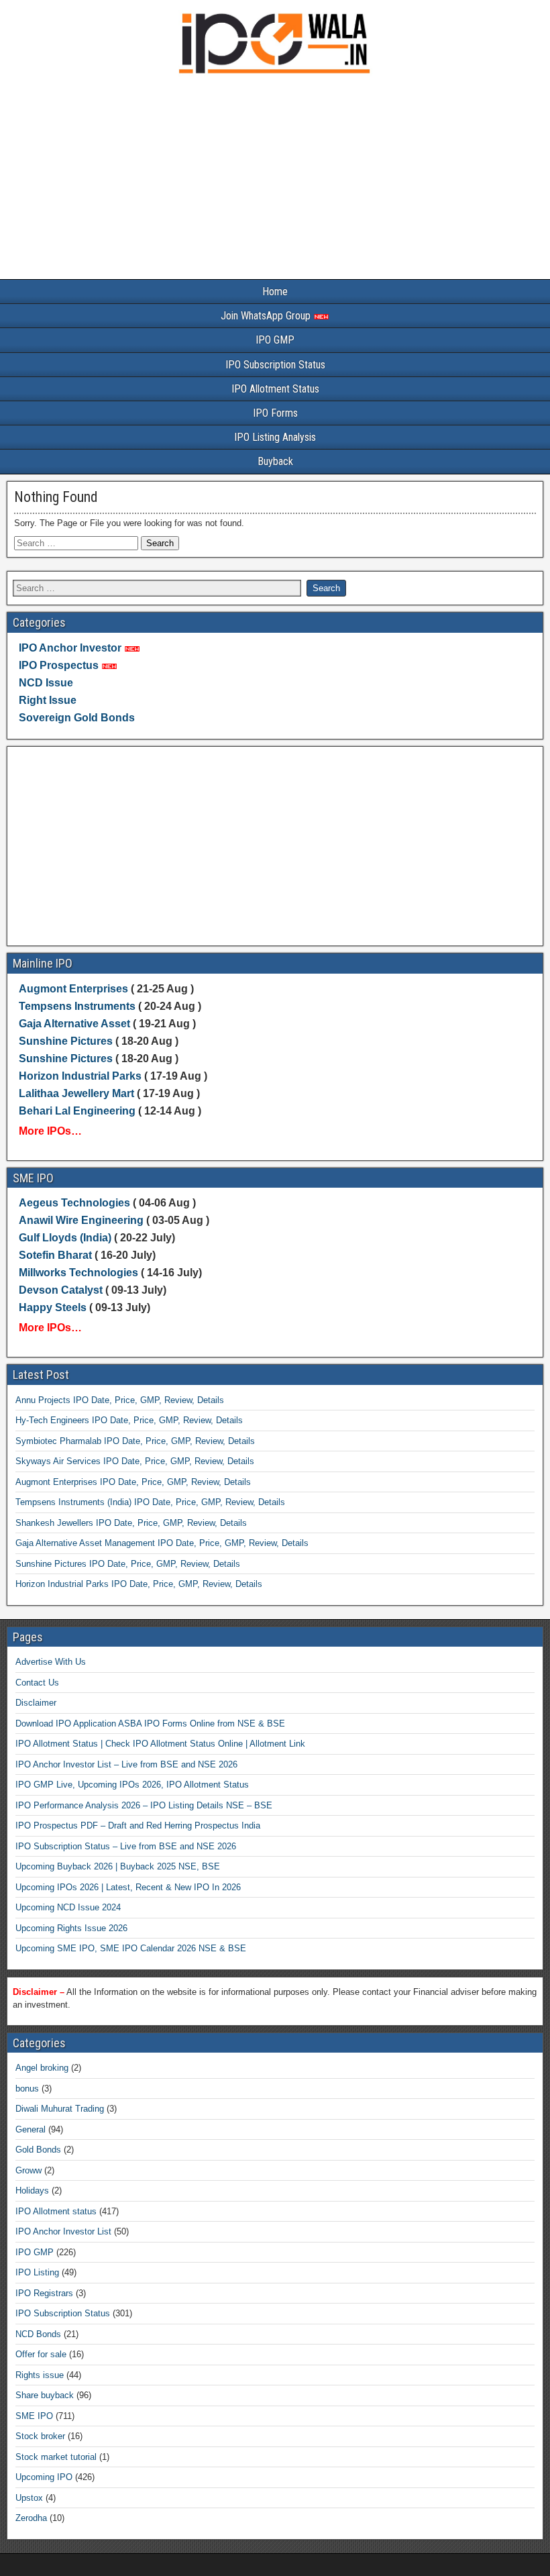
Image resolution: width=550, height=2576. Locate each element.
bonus (27, 2089)
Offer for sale (41, 2354)
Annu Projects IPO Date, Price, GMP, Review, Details (120, 1400)
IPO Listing (37, 2272)
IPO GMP (275, 340)
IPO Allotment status (56, 2211)
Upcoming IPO (44, 2477)
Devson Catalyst (61, 1290)
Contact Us (37, 1683)
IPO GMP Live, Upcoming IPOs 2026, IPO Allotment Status (132, 1785)
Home (275, 292)
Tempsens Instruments (77, 1006)
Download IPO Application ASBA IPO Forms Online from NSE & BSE (150, 1723)
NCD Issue (46, 683)
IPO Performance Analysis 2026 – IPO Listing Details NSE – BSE (144, 1805)
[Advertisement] (275, 180)
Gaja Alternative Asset (74, 1024)
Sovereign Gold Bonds (77, 718)
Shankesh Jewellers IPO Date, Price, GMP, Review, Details (131, 1523)
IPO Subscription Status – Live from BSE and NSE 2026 (126, 1846)
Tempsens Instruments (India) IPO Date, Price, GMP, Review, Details (150, 1502)
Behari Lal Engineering (77, 1111)
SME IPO (34, 2416)
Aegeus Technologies (74, 1203)
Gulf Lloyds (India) (66, 1238)
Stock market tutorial (56, 2457)
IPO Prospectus (59, 665)
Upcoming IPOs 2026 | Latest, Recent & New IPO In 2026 (128, 1887)
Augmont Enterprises (75, 989)
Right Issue (48, 700)
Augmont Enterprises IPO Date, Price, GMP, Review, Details (133, 1482)
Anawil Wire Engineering (81, 1220)
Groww (29, 2170)
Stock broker (40, 2436)
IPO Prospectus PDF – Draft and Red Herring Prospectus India (138, 1825)
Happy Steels (53, 1307)
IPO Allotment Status (275, 389)
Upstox (29, 2498)
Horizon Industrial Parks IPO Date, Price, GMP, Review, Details (139, 1584)
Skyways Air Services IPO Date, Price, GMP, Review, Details (135, 1461)
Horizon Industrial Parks (80, 1076)
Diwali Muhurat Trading (60, 2109)
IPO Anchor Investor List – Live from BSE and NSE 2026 (126, 1764)
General (31, 2129)
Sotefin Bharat (55, 1255)
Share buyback (45, 2395)
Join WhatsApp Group (267, 316)
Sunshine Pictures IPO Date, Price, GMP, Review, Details (128, 1564)
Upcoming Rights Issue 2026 (71, 1928)
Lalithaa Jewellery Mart (76, 1093)
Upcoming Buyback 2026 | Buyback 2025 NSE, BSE (118, 1866)
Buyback (275, 461)
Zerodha (31, 2518)
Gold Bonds (38, 2150)
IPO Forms (275, 413)
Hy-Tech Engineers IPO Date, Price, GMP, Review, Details (129, 1420)
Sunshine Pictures (66, 1041)
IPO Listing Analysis (275, 437)
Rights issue (40, 2375)
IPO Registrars (44, 2293)
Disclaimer (36, 1703)
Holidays (32, 2191)
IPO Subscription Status (275, 365)
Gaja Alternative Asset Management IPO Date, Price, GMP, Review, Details (162, 1543)
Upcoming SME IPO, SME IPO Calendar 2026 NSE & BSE (131, 1948)
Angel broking (42, 2068)
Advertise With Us (51, 1662)
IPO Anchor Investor (70, 648)
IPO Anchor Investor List (63, 2231)
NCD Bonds (38, 2334)
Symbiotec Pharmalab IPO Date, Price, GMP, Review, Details (135, 1441)
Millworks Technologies (78, 1273)
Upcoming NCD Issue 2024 (68, 1907)
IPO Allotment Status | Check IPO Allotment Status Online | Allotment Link (160, 1744)
